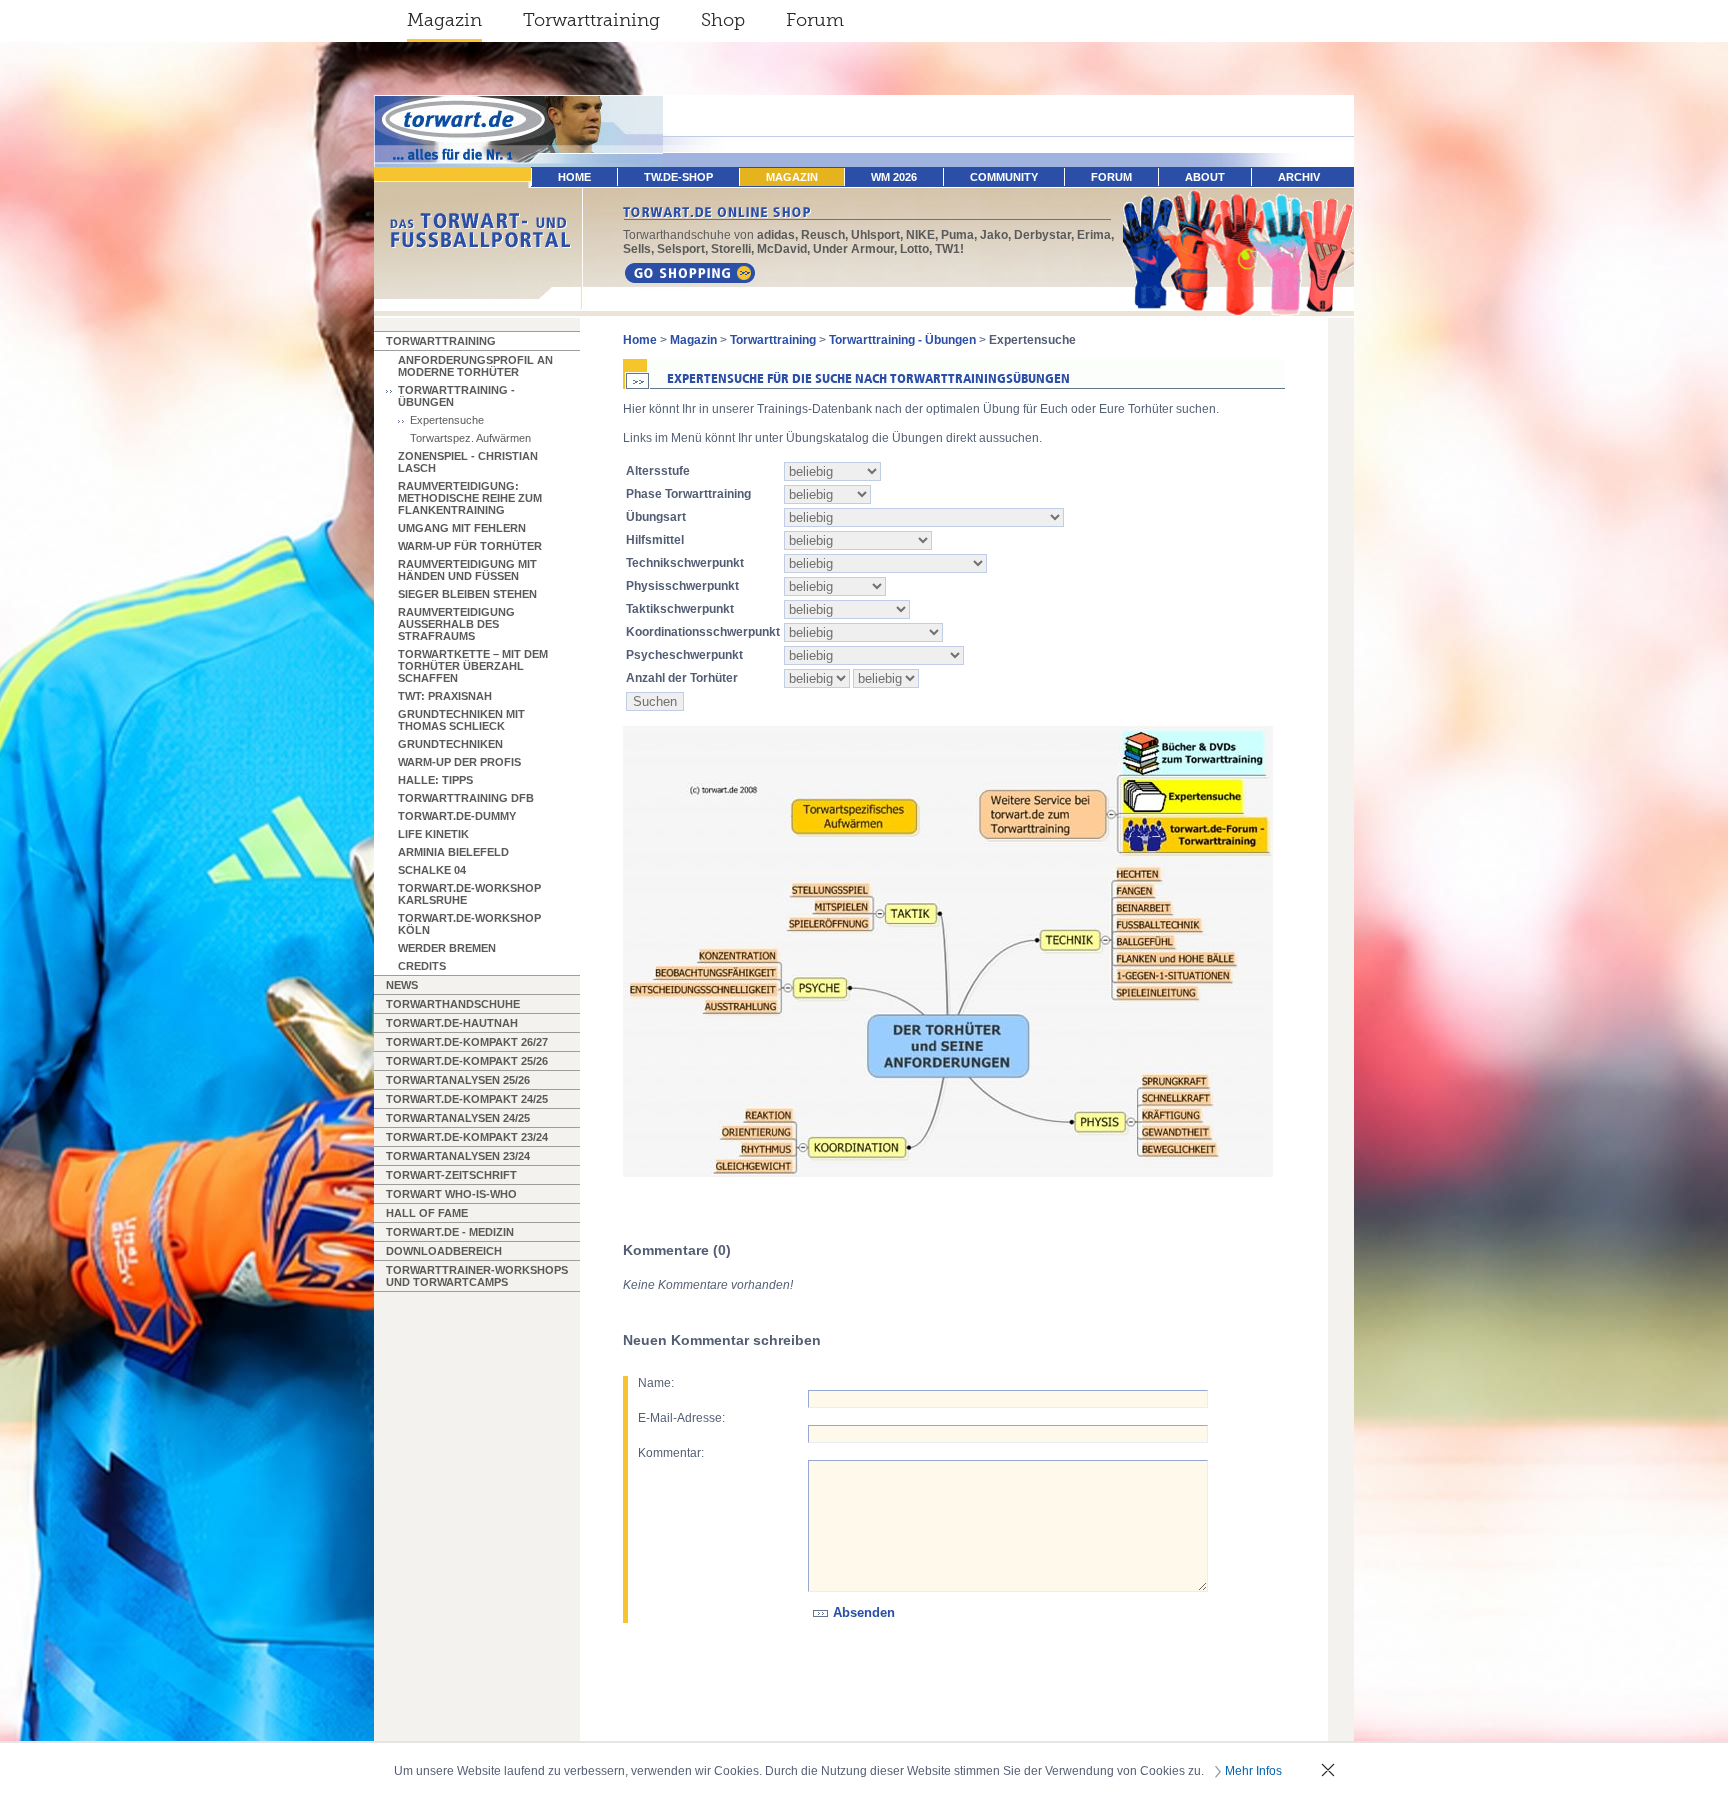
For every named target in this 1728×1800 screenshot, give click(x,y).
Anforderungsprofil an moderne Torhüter (475, 366)
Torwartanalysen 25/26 (458, 1080)
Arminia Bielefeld (453, 852)
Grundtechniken (450, 744)
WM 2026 (894, 177)
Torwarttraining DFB (466, 798)
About (1205, 177)
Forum (815, 20)
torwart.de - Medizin (450, 1232)
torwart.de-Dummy (457, 816)
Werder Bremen (447, 948)
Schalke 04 (432, 870)
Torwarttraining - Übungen (456, 396)
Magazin (444, 20)
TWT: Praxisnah (445, 696)
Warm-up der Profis (459, 762)
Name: (656, 1383)
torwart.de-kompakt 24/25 (467, 1099)
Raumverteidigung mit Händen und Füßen (467, 570)
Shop (723, 20)
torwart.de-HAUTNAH (452, 1023)
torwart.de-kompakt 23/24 (467, 1137)
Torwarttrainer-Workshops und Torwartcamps (477, 1276)
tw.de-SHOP (678, 177)
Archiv (1299, 177)
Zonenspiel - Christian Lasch (468, 462)
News (402, 985)
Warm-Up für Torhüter (470, 546)
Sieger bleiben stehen (467, 594)
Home (640, 340)
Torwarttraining (591, 20)
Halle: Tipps (435, 780)
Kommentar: (671, 1453)
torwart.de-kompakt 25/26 (467, 1061)
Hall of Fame (427, 1213)
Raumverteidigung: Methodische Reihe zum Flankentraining (470, 498)
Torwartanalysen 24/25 (458, 1118)
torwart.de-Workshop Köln (469, 924)
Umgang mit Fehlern (462, 528)
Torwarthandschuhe (453, 1004)
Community (1004, 177)
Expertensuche (447, 420)
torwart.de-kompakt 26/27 (467, 1042)
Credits (422, 966)
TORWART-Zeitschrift (451, 1175)
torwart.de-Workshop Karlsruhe (469, 894)
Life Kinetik (433, 834)
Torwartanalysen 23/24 (458, 1156)
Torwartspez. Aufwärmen (470, 438)
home (574, 177)
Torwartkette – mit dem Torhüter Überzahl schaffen (473, 666)
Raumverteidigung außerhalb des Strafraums (456, 624)
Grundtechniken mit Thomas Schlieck (461, 720)
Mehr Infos (1253, 1771)
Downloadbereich (444, 1251)
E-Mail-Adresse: (681, 1418)
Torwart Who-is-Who (451, 1194)
